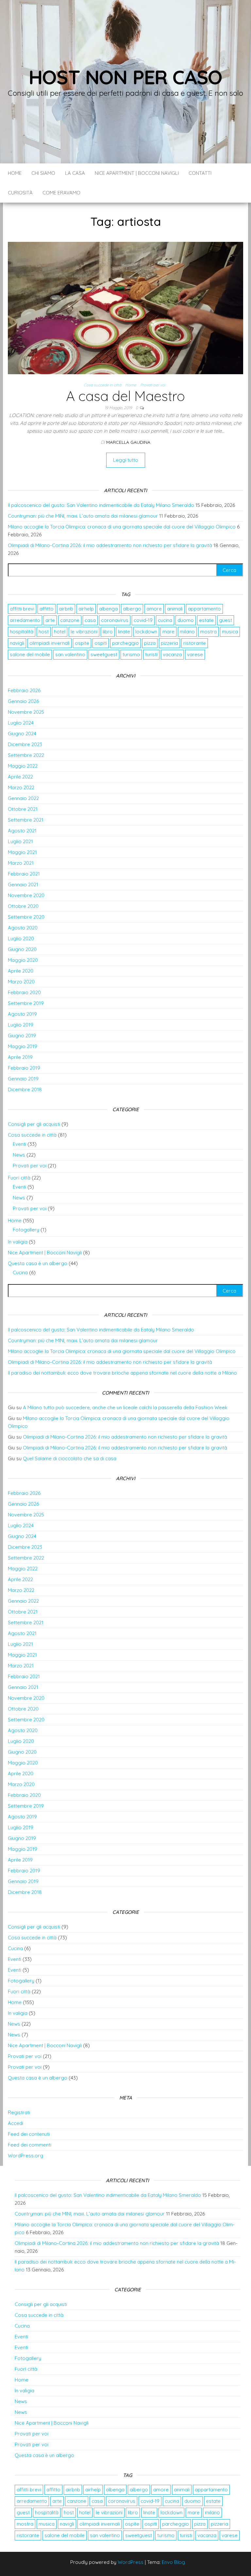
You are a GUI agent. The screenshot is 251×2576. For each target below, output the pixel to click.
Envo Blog (173, 2562)
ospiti (101, 643)
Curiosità (20, 193)
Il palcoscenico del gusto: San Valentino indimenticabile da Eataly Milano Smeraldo (101, 505)
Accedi (16, 2123)
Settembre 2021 (26, 820)
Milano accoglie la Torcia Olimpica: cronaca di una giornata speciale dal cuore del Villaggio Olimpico (122, 527)
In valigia (18, 1242)
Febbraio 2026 (24, 690)
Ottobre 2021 (23, 809)
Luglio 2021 (20, 841)
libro (108, 632)
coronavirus (115, 620)
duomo (186, 620)
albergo (132, 609)
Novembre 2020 (26, 895)
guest (226, 620)
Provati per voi (153, 385)
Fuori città (19, 1178)
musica (230, 632)
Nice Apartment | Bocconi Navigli (137, 173)
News (19, 1155)
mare (168, 632)
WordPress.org (25, 2156)
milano (187, 632)
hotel (60, 632)
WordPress (131, 2562)
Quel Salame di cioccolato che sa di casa (70, 1458)
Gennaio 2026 (23, 701)
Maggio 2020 (23, 960)
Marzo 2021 (21, 863)
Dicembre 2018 (25, 1089)
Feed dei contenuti (29, 2134)
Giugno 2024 (22, 734)
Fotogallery (26, 1230)
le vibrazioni (84, 632)
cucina (165, 620)
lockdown (146, 632)
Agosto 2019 (22, 1014)
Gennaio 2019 (23, 1079)
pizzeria (169, 643)
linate (124, 632)
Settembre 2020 (26, 917)
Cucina (20, 1272)
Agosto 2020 (23, 928)
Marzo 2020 (21, 982)
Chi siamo (43, 173)
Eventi (19, 1144)
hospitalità (22, 632)
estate (206, 620)
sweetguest (104, 654)
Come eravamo (61, 193)
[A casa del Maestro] (125, 307)
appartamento (204, 609)
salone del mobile (30, 654)
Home (15, 173)
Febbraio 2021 (24, 874)
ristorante (195, 643)
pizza (150, 643)
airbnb (66, 609)
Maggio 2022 (23, 766)
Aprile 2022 (20, 777)
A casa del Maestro (125, 396)
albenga (108, 609)
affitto (47, 609)
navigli (17, 643)
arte (50, 620)
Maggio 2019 (23, 1046)
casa (90, 620)
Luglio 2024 (21, 723)
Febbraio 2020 (24, 992)
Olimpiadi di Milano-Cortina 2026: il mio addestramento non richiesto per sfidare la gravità (110, 545)
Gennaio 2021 (23, 885)
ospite (82, 643)
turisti (151, 654)
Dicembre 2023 (25, 744)
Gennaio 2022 (23, 798)
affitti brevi (22, 609)
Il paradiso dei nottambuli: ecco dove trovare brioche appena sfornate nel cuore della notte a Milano (122, 1373)
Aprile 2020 (21, 971)
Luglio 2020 (21, 938)
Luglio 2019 (21, 1025)
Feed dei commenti (30, 2145)
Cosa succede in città (102, 385)
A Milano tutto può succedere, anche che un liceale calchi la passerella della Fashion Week (125, 1407)
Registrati (19, 2112)
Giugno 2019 (22, 1036)
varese (195, 654)
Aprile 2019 (20, 1057)
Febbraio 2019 (24, 1068)
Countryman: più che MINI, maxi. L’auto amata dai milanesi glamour (83, 516)
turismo (131, 654)
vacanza (172, 654)
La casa (75, 173)
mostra (208, 632)
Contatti (200, 173)
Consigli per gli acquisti (34, 1124)
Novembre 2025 (26, 712)
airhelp (86, 609)
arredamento (25, 620)
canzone (70, 620)
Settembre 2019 (26, 1003)
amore (154, 609)
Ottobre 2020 (23, 906)
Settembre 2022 (26, 755)
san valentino (70, 654)
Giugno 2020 (22, 949)
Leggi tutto (126, 460)
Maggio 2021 (22, 852)
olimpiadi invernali (50, 643)
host (44, 632)
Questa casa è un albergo (38, 1263)
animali (175, 609)
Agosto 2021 (22, 831)
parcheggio (125, 643)
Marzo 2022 (21, 787)
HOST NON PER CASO (126, 77)
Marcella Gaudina (128, 442)
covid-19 (143, 620)
